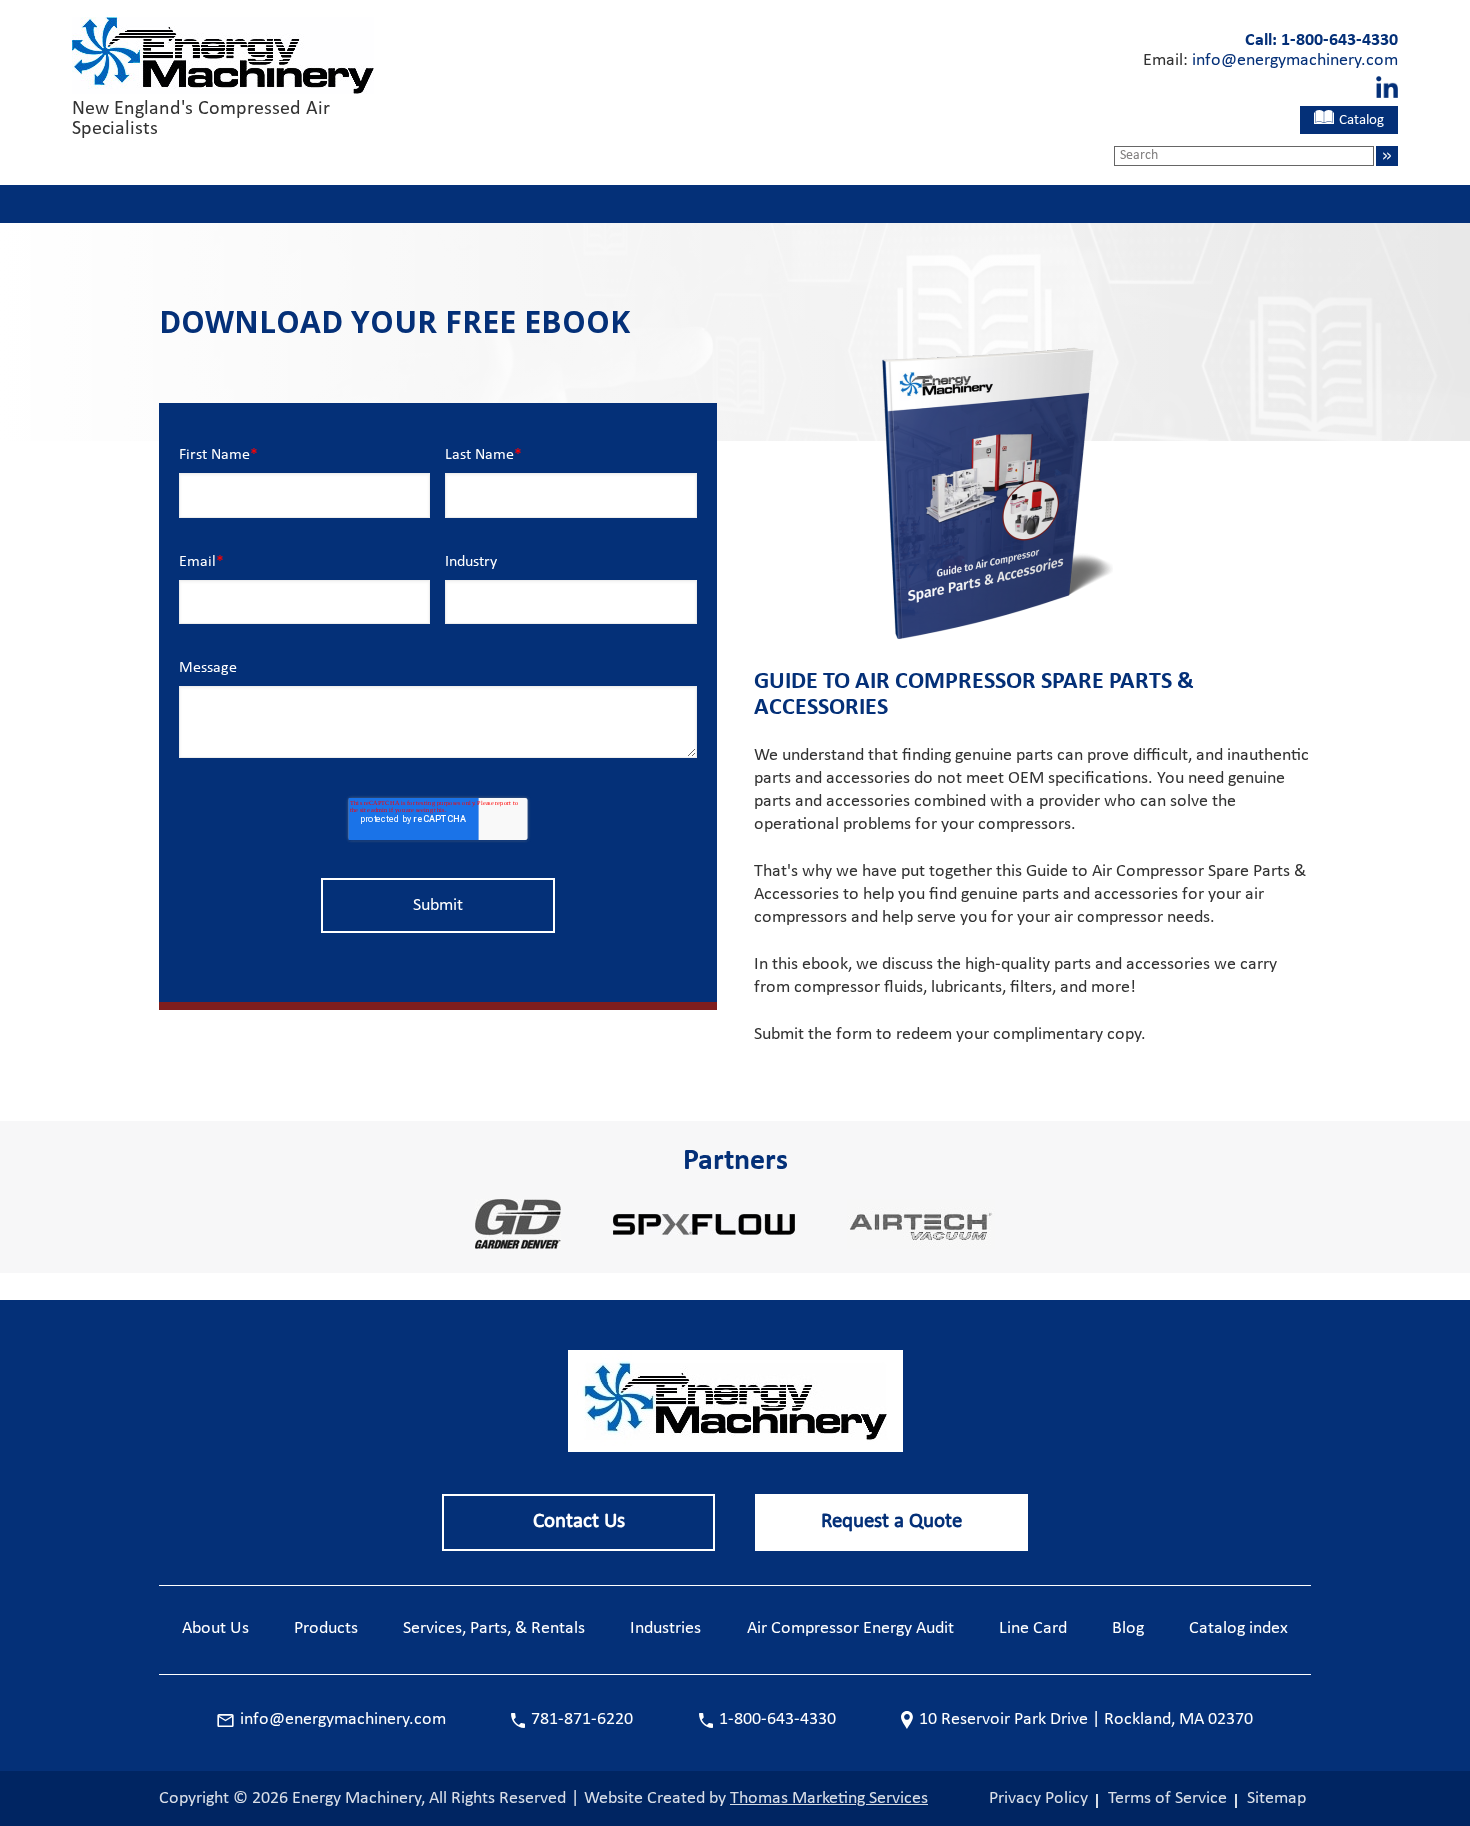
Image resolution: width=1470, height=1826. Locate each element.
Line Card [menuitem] (1033, 1628)
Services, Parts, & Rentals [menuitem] (494, 1628)
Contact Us (579, 1521)
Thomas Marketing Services (829, 1798)
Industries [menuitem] (665, 1628)
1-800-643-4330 (1339, 40)
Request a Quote (891, 1521)
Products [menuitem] (326, 1628)
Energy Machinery (356, 1798)
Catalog (1361, 120)
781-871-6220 (582, 1719)
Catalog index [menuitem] (1238, 1628)
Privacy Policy (1038, 1798)
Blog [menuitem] (1128, 1628)
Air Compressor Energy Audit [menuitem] (850, 1628)
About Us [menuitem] (215, 1628)
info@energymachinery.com (1295, 60)
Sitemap (1276, 1798)
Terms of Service (1167, 1798)
